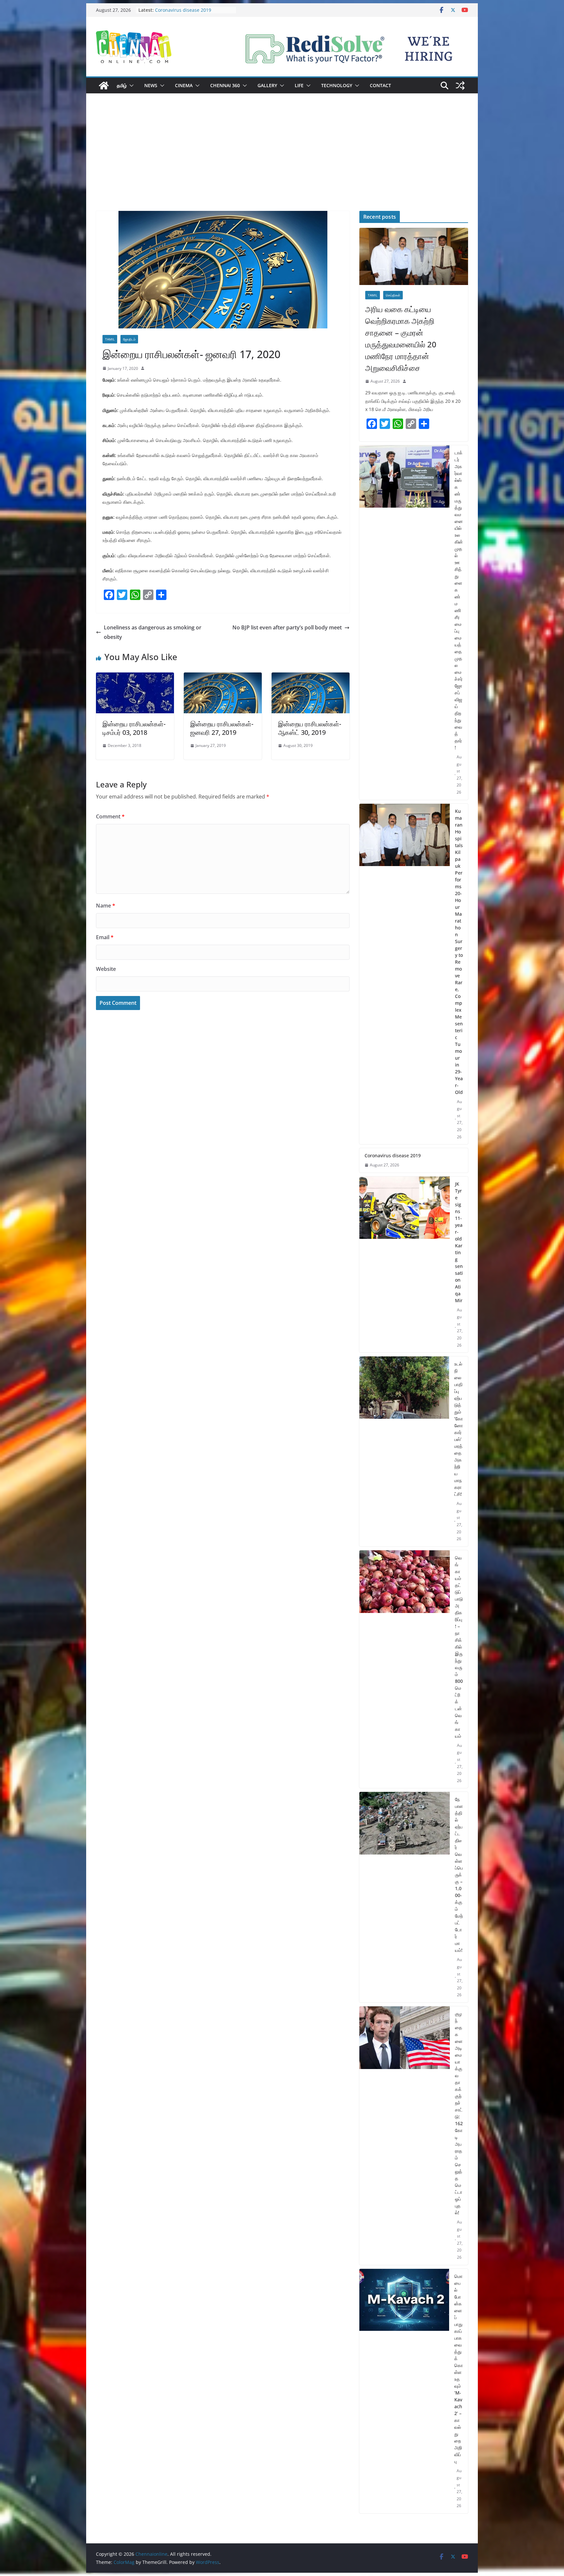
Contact (380, 85)
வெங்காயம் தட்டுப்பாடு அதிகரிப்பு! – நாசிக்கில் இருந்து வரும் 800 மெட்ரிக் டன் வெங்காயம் (459, 1647)
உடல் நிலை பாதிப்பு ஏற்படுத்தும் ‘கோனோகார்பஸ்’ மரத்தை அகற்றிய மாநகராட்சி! (459, 1429)
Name (106, 906)
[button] (130, 86)
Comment (110, 816)
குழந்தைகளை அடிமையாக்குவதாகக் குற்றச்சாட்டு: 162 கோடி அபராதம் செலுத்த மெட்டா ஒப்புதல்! (459, 2113)
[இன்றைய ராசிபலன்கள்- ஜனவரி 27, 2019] (223, 677)
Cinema (184, 85)
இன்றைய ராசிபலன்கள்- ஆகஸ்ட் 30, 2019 (310, 728)
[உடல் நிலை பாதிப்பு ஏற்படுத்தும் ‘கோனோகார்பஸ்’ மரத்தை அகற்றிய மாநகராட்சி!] (404, 1451)
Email (105, 937)
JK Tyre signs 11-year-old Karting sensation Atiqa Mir (459, 1242)
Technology (337, 85)
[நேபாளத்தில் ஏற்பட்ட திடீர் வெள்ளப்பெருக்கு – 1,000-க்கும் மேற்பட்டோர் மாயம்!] (405, 1897)
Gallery (267, 85)
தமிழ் (122, 85)
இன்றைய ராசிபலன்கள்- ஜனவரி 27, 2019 (222, 728)
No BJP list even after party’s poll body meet (287, 627)
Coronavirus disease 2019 (393, 1155)
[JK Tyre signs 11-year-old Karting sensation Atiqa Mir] (405, 1265)
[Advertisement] (282, 162)
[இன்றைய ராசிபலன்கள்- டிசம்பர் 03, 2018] (135, 677)
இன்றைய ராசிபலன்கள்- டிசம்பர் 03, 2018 (134, 728)
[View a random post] (460, 86)
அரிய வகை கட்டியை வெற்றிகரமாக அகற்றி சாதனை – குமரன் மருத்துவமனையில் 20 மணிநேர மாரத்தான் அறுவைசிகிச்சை (401, 338)
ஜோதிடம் (129, 339)
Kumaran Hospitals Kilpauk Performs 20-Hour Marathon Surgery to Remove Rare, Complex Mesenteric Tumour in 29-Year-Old (459, 952)
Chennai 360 (225, 85)
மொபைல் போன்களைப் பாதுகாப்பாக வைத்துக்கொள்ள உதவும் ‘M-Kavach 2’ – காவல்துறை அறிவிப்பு (459, 2369)
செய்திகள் (393, 295)
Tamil (110, 339)
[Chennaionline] (104, 86)
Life (299, 85)
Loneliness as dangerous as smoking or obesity (153, 632)
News (151, 85)
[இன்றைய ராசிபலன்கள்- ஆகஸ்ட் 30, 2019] (311, 677)
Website (106, 969)
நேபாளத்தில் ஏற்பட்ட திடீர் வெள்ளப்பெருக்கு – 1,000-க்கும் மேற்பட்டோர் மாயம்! (459, 1875)
